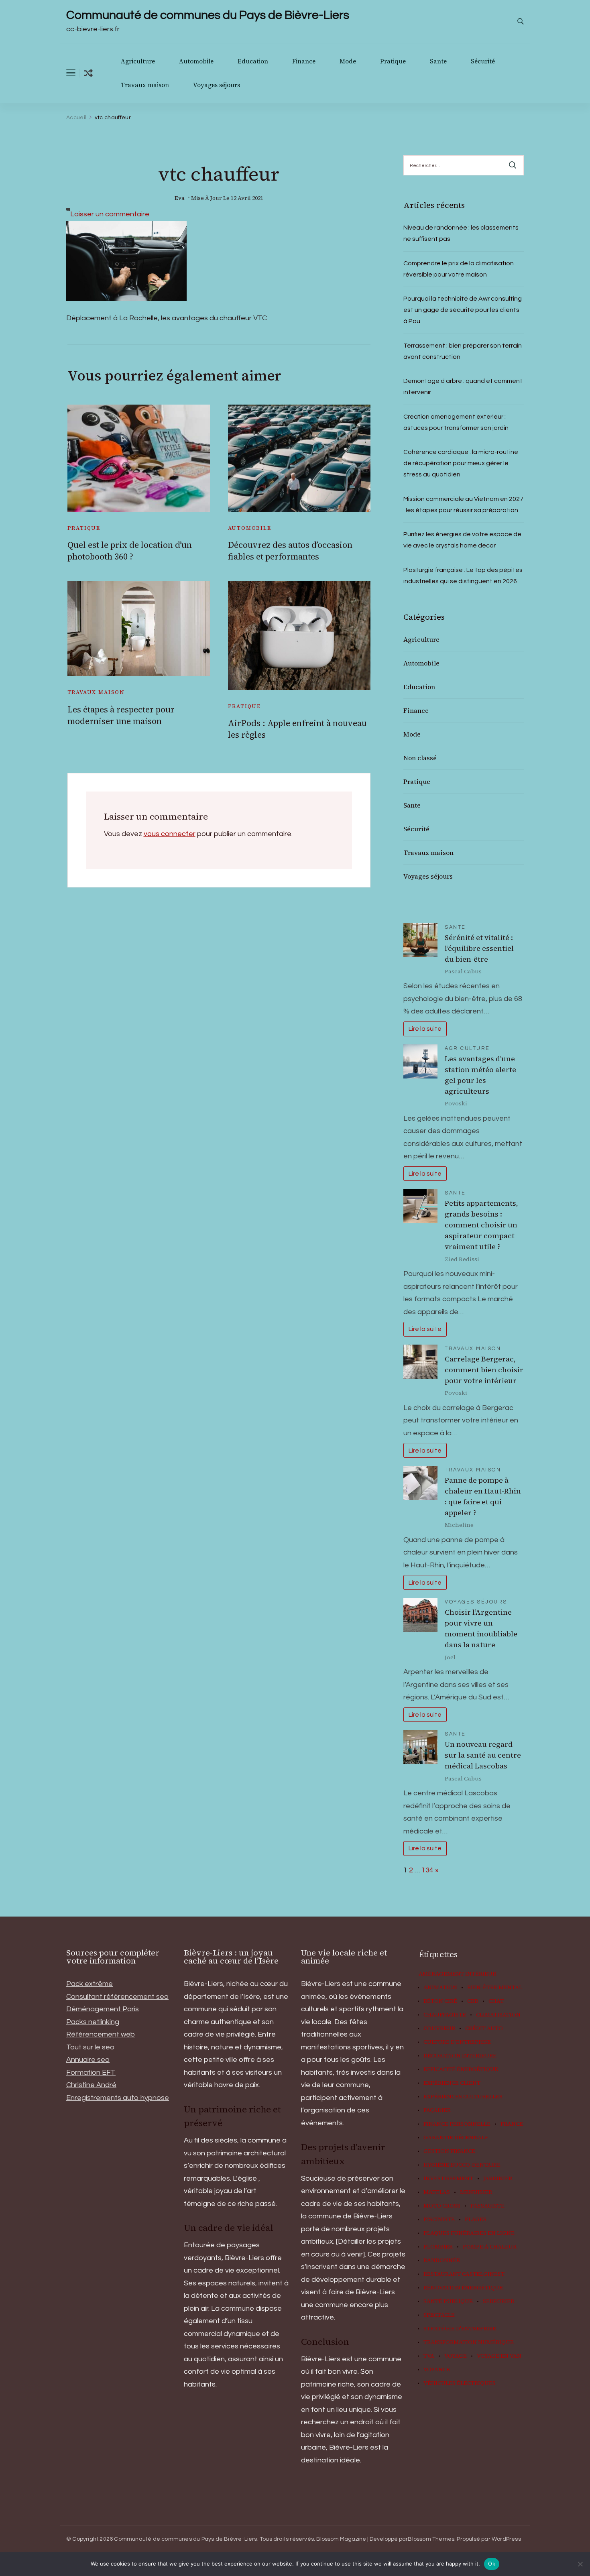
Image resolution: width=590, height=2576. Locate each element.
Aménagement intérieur (457, 1974)
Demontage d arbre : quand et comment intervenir (463, 387)
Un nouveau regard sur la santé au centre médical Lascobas (483, 1755)
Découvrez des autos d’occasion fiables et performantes (290, 551)
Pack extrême (90, 1984)
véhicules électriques (460, 2383)
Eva (180, 198)
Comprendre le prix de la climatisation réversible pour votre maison (459, 269)
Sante (438, 61)
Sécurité (483, 61)
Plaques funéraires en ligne (469, 2233)
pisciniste (439, 2220)
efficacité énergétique (461, 2069)
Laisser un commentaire (110, 214)
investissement (448, 2179)
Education (253, 61)
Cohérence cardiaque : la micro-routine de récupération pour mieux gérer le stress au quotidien (461, 463)
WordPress (506, 2539)
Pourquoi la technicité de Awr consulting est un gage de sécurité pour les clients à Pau (463, 310)
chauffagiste (445, 2015)
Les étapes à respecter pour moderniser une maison (121, 715)
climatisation (498, 2015)
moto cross (442, 2206)
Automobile (196, 61)
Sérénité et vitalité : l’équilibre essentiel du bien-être (479, 948)
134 (427, 1870)
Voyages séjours (217, 85)
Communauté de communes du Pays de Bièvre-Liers (208, 15)
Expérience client (452, 2083)
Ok (492, 2564)
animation (440, 1988)
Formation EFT (91, 2072)
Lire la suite (425, 1029)
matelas (437, 2192)
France (512, 2124)
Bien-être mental (495, 1988)
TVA (429, 2356)
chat (496, 2001)
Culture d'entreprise (457, 2042)
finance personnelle (457, 2124)
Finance (304, 61)
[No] (580, 2564)
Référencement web (101, 2034)
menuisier (476, 2192)
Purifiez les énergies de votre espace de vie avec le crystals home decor (462, 540)
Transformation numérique (469, 2342)
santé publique (448, 2301)
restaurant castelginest (464, 2274)
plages (476, 2220)
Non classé (420, 758)
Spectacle (439, 2315)
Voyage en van (499, 2356)
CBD (473, 2001)
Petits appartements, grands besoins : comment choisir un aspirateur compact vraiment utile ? (481, 1225)
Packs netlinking (93, 2022)
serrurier (498, 2301)
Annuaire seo (88, 2060)
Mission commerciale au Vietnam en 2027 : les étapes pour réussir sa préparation (463, 505)
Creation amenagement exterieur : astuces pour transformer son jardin (456, 422)
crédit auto (484, 2029)
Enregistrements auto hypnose (118, 2098)
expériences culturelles (463, 2097)
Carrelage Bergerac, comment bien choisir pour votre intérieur (484, 1370)
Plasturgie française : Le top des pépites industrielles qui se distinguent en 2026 (463, 576)
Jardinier (498, 2179)
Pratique (393, 61)
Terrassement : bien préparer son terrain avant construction (463, 351)
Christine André (91, 2085)
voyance (437, 2370)
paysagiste (487, 2206)
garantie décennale (456, 2138)
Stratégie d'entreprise (460, 2329)
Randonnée (442, 2261)
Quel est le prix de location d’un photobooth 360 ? (130, 551)
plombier (438, 2247)
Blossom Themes (431, 2539)
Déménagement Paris (103, 2009)
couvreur (439, 2029)
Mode (348, 61)
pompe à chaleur (490, 2247)
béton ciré (440, 2001)
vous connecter (170, 834)
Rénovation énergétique (463, 2288)
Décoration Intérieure (460, 2056)
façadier (437, 2110)
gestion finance (449, 2151)
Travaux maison (145, 85)
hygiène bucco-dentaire (462, 2165)
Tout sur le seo (90, 2047)
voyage (456, 2356)
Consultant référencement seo (117, 1997)
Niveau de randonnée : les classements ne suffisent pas (461, 233)
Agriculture (138, 61)
